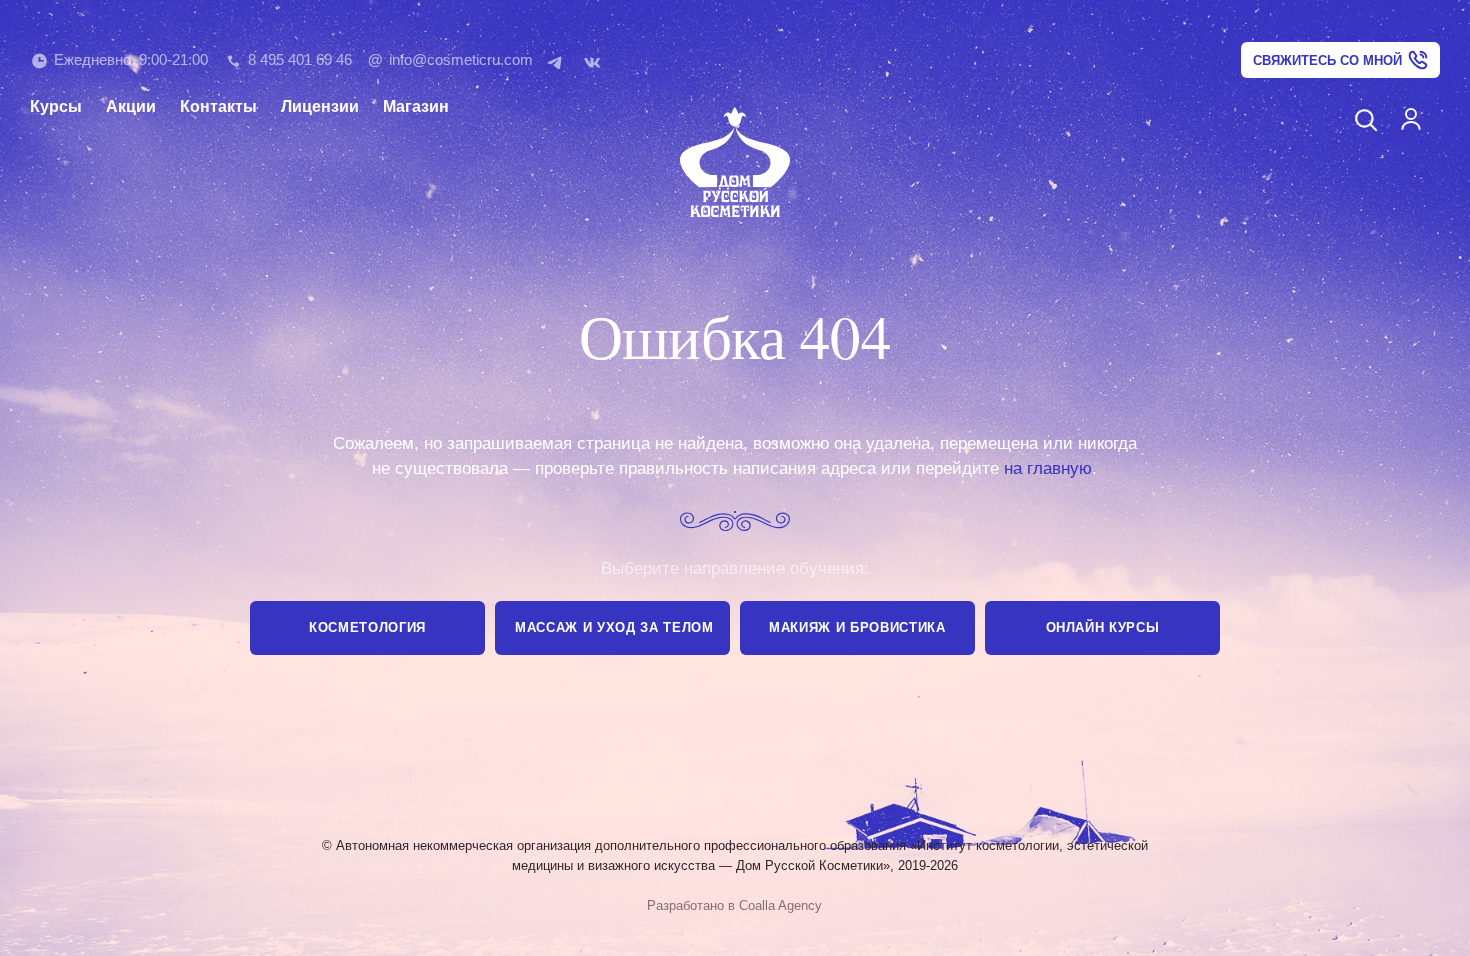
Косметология (367, 627)
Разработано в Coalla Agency (734, 905)
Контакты (218, 106)
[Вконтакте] (596, 60)
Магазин (416, 106)
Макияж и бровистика (857, 627)
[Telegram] (559, 60)
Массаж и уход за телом (614, 627)
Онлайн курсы (1103, 627)
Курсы (56, 106)
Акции (131, 106)
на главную (1048, 468)
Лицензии (320, 106)
